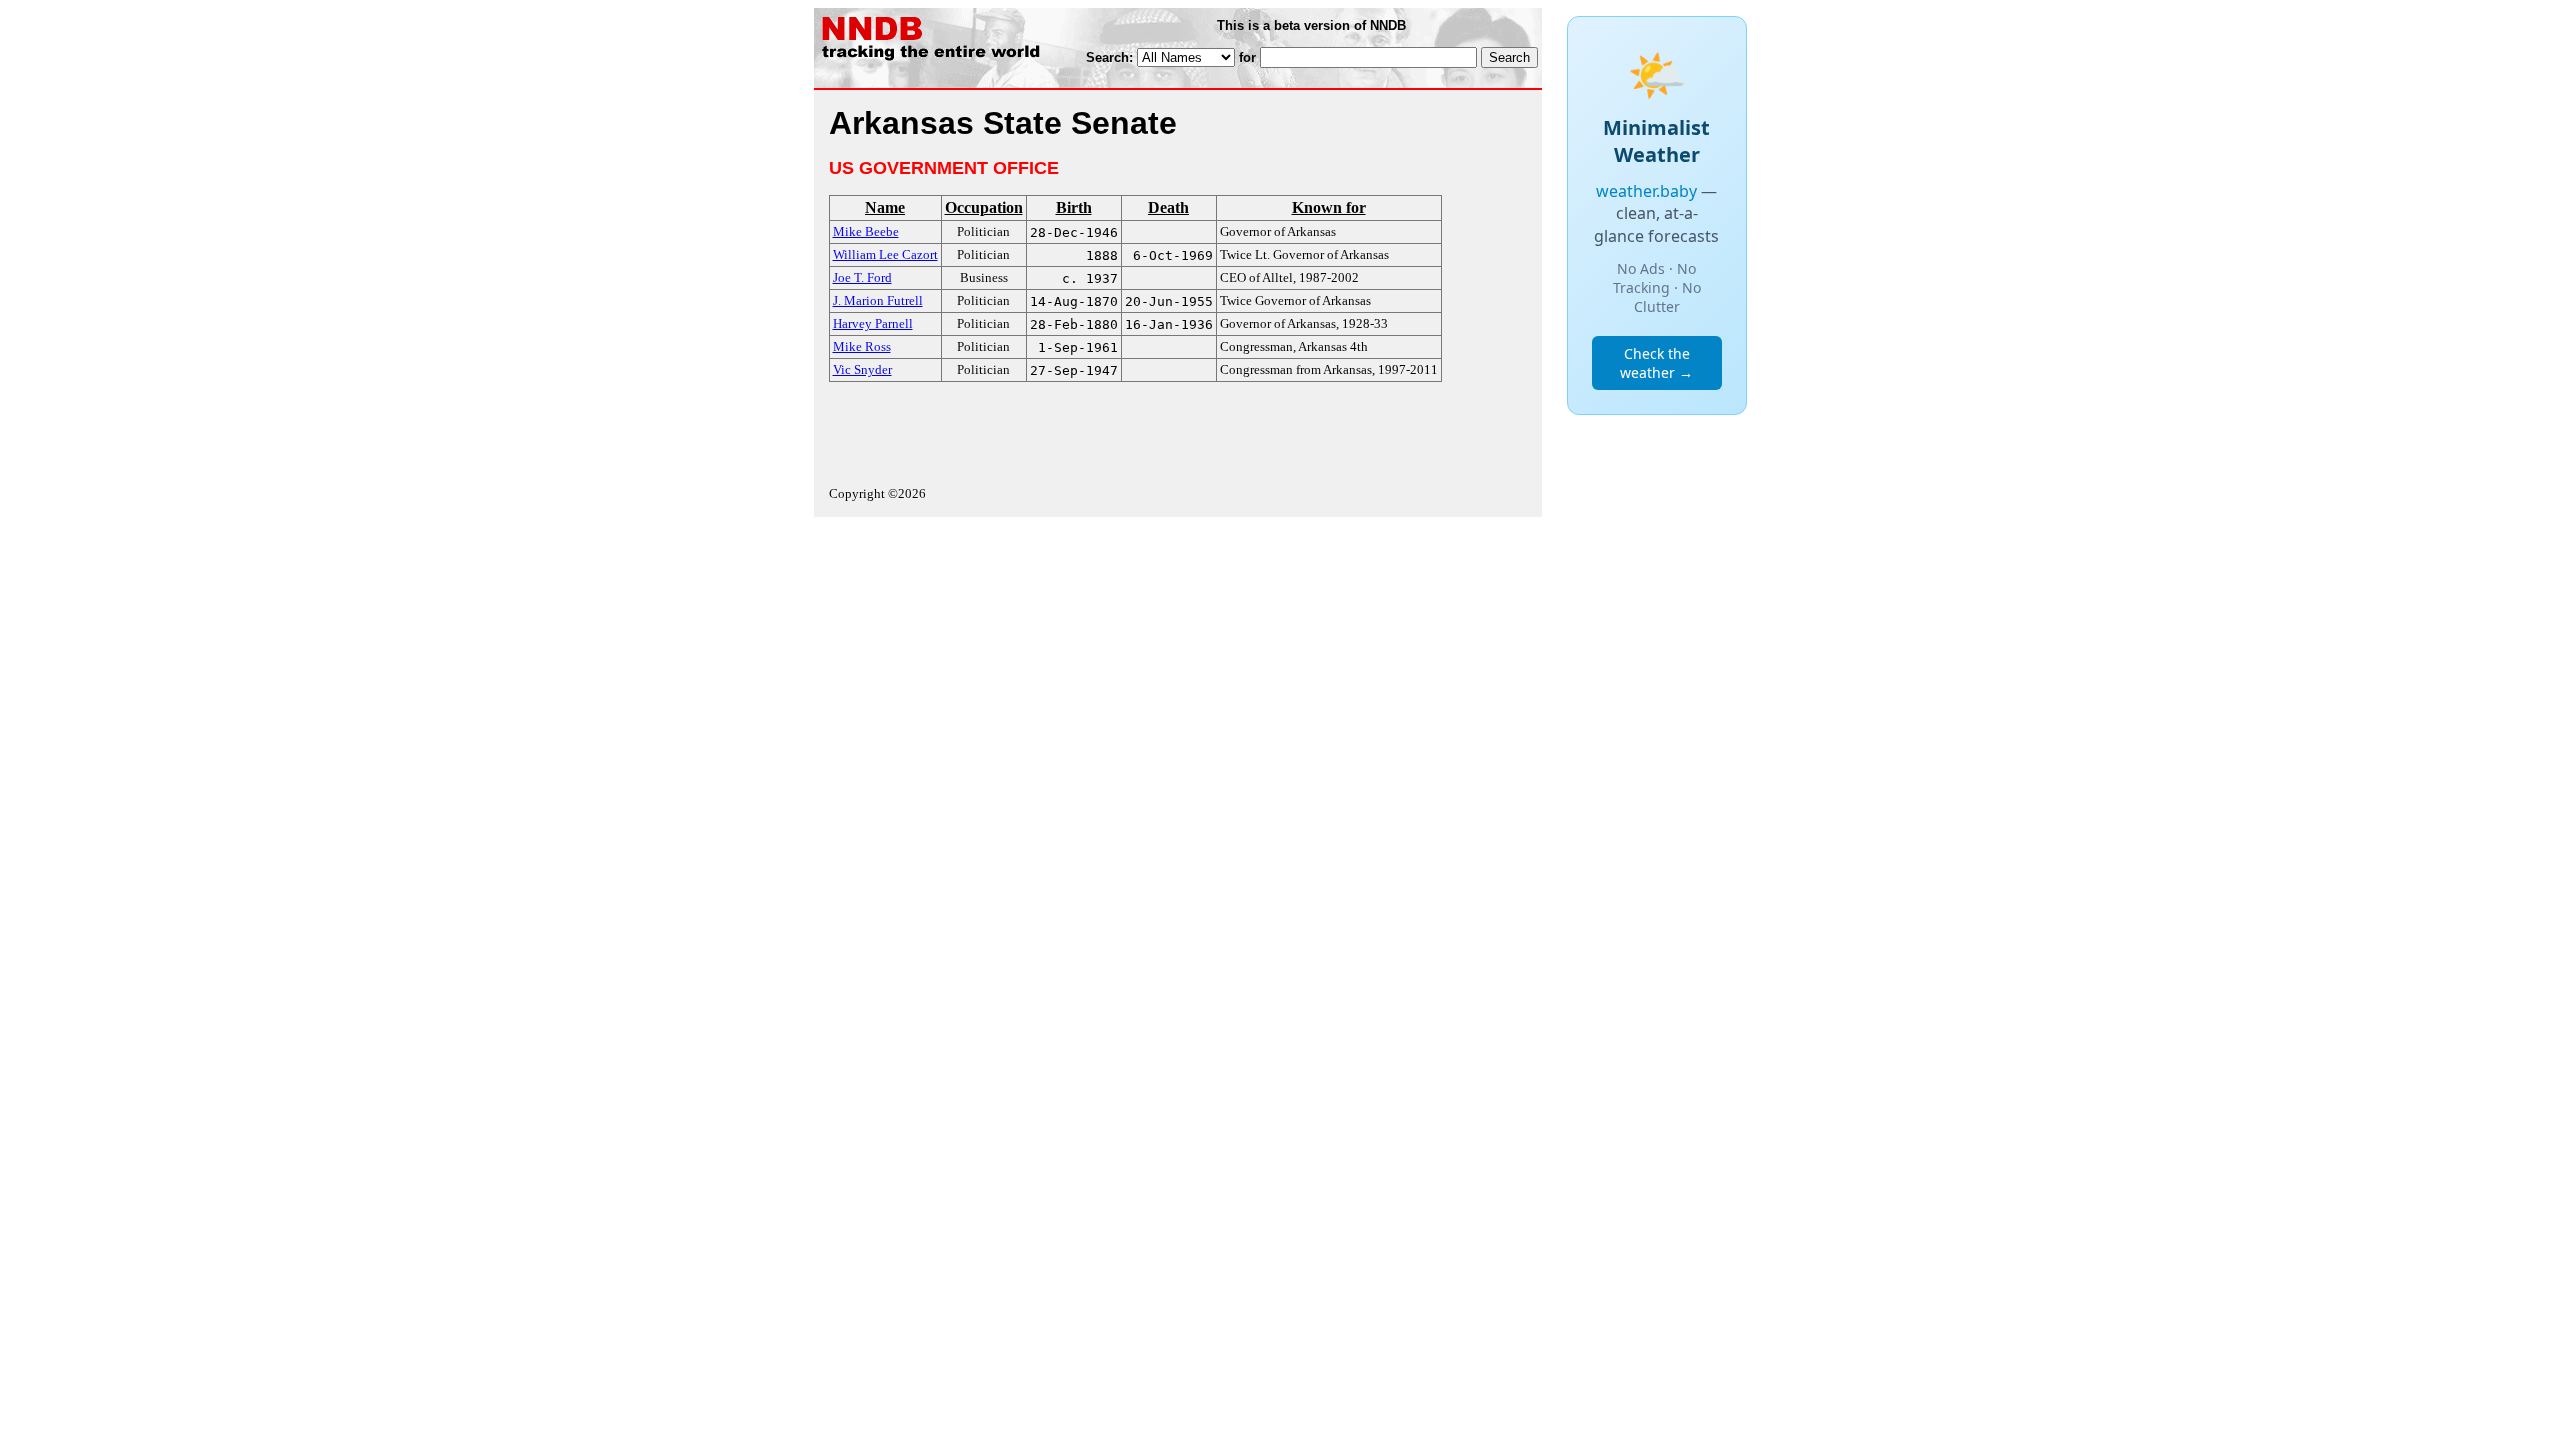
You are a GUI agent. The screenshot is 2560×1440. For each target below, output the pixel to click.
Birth (1074, 207)
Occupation (984, 207)
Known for (1329, 207)
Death (1168, 207)
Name (885, 207)
